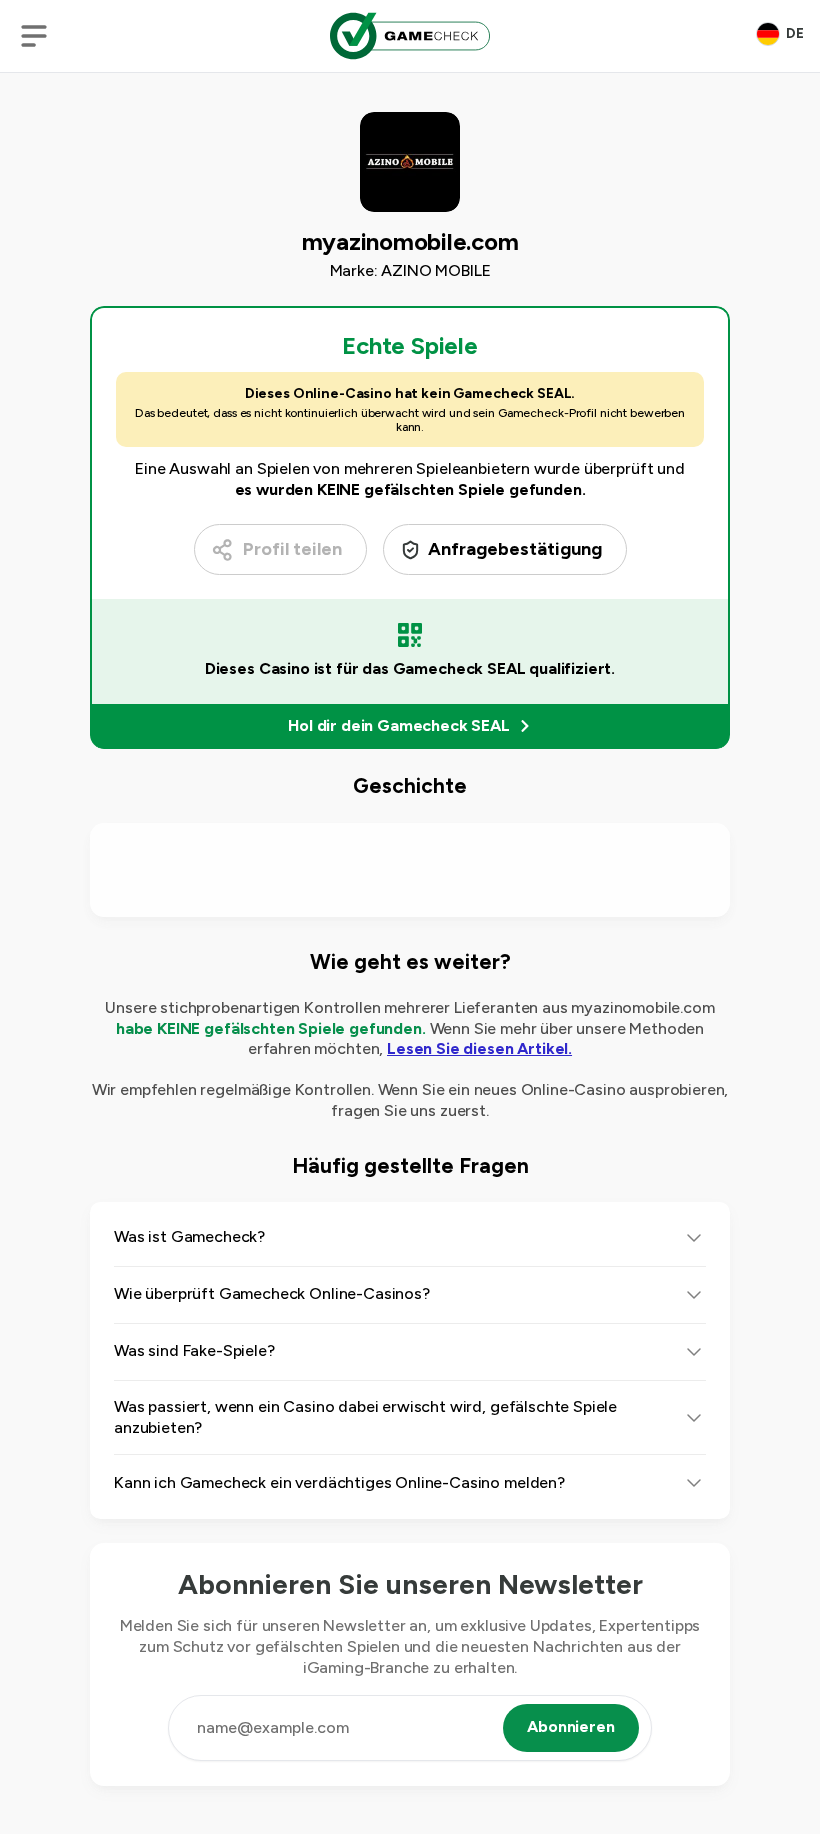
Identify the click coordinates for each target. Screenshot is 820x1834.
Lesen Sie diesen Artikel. (479, 1048)
